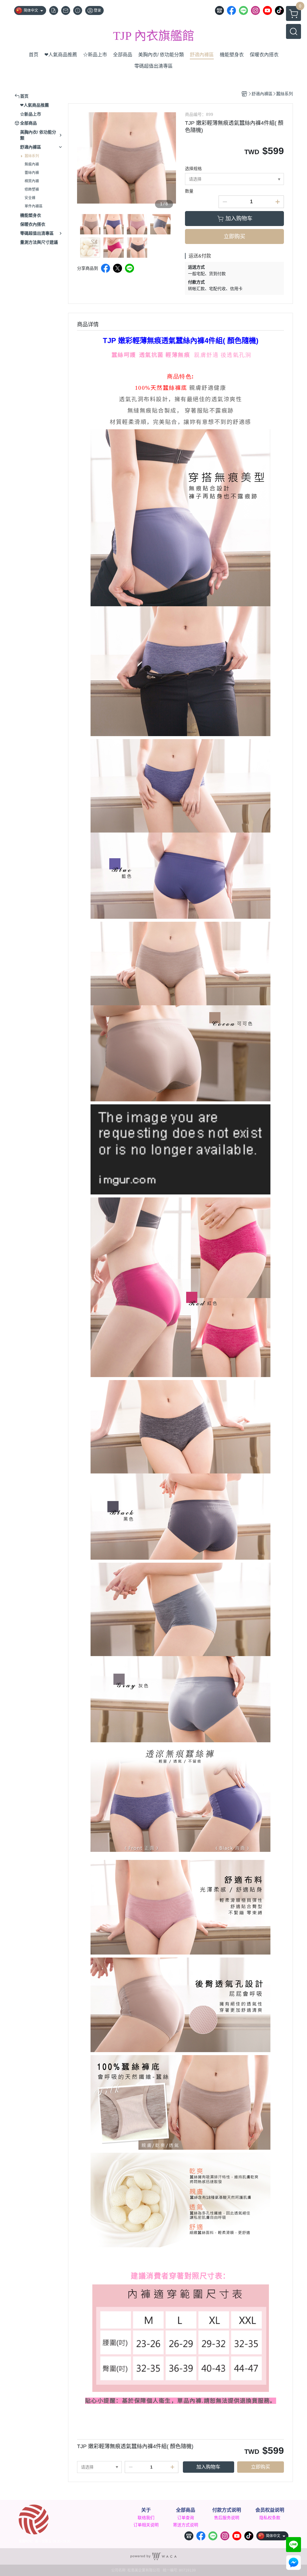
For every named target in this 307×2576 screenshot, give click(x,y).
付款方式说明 (227, 2510)
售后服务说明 (227, 2518)
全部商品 (186, 2510)
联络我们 (146, 2518)
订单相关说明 (146, 2525)
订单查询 (186, 2518)
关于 (146, 2510)
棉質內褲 (32, 181)
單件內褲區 (34, 206)
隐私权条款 (270, 2518)
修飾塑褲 (32, 189)
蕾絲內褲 (32, 173)
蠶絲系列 (32, 156)
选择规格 (193, 169)
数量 (189, 191)
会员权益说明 (270, 2510)
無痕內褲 (32, 164)
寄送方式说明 (186, 2525)
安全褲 (30, 198)
